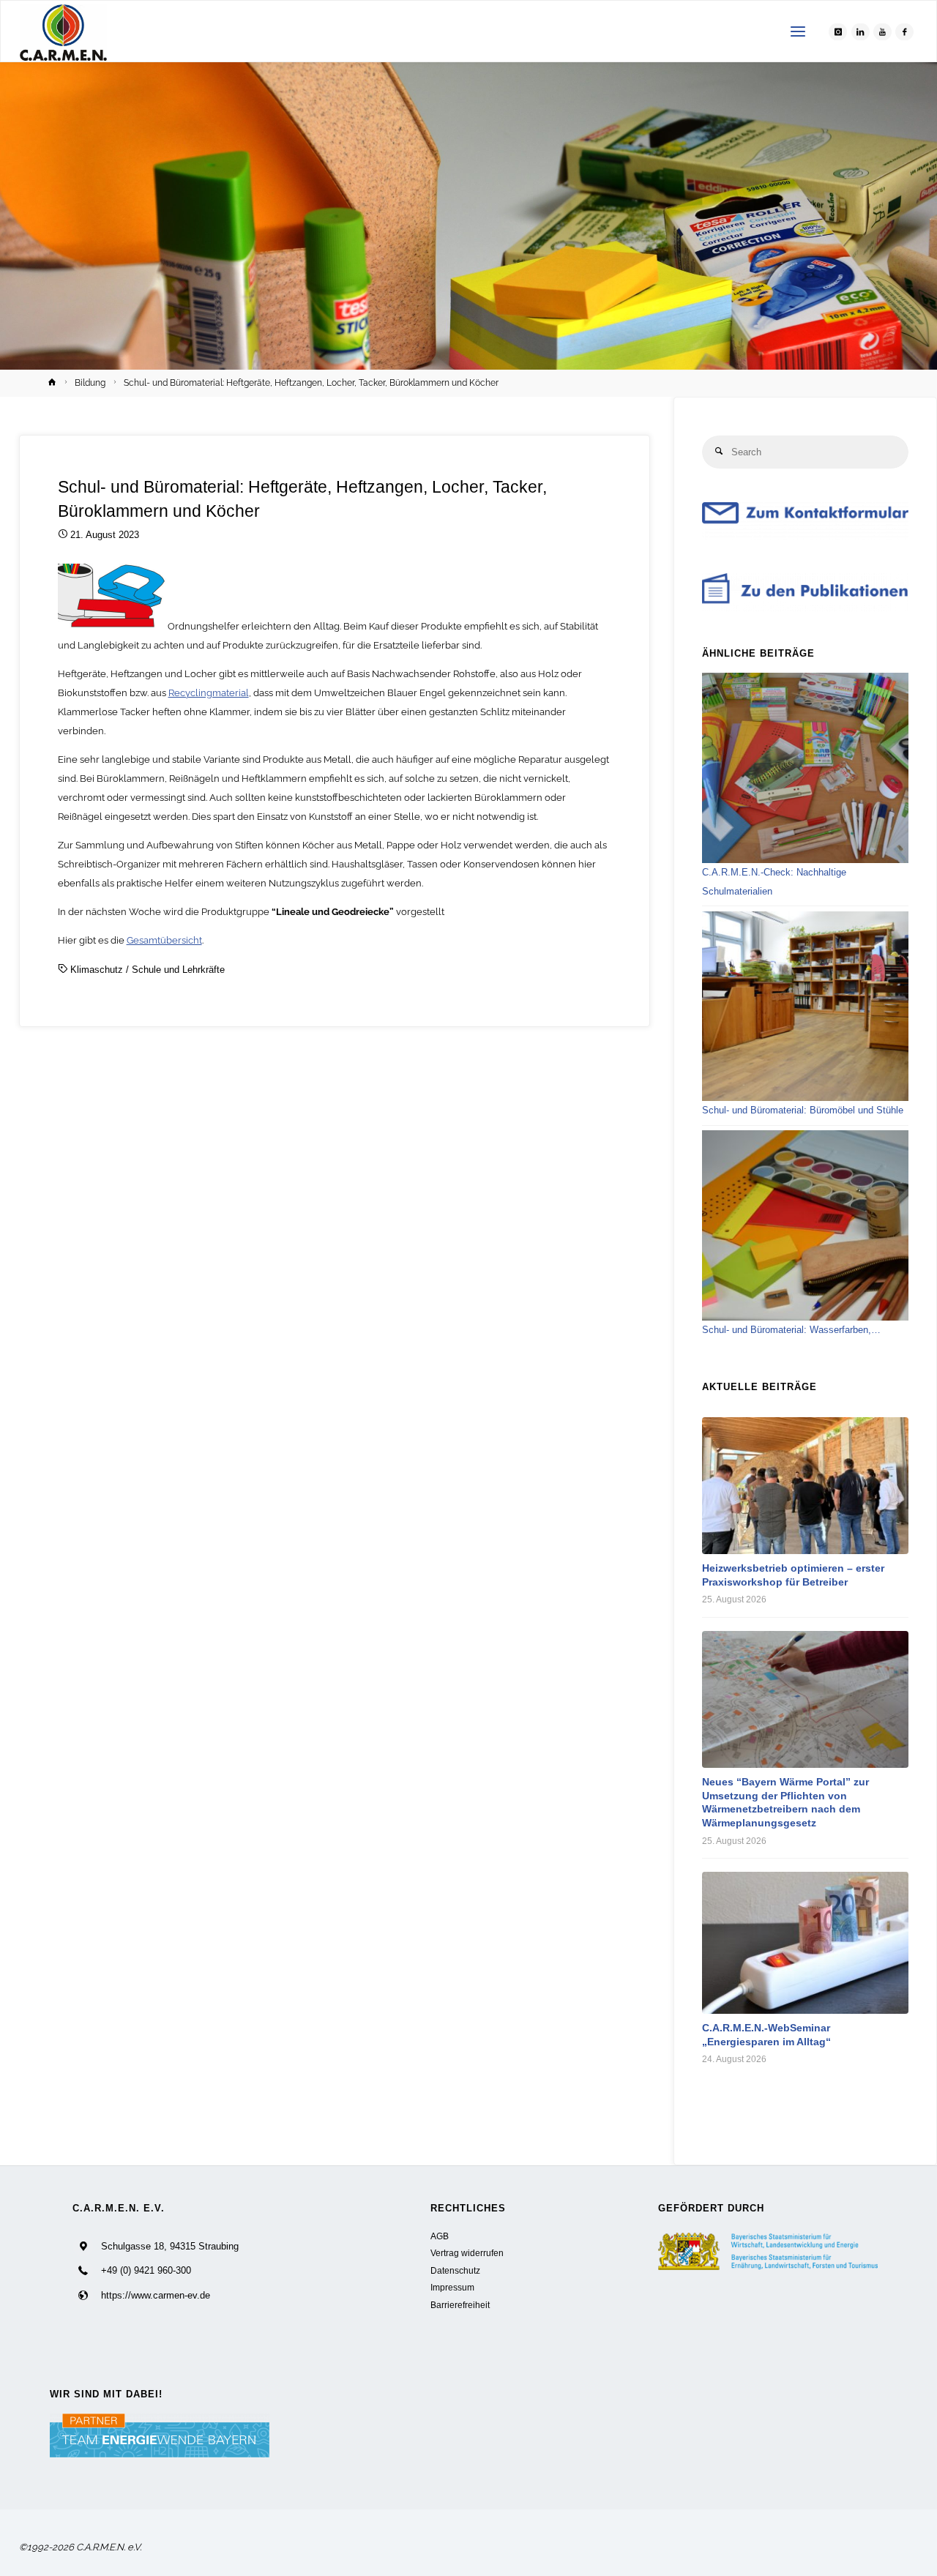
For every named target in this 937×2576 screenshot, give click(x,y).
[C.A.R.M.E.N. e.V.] (63, 32)
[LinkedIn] (861, 32)
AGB (440, 2236)
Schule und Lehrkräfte (178, 970)
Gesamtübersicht (164, 940)
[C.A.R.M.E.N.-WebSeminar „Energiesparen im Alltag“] (805, 1943)
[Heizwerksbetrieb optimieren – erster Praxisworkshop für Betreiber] (805, 1486)
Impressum (452, 2287)
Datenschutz (455, 2270)
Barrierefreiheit (460, 2305)
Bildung (90, 383)
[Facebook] (904, 32)
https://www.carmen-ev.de (156, 2295)
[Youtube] (882, 32)
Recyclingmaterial (209, 693)
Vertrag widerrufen (467, 2253)
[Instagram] (838, 32)
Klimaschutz (97, 970)
